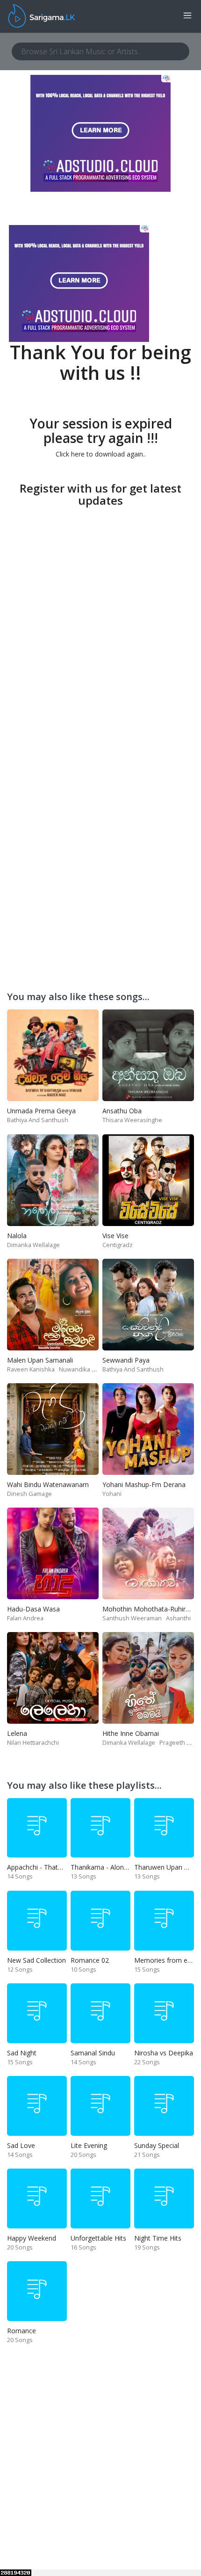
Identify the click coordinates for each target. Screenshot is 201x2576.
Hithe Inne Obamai (131, 1733)
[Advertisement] (100, 611)
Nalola (17, 1236)
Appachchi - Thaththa (39, 1867)
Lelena (17, 1733)
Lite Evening (89, 2145)
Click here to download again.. (101, 454)
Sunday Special (157, 2145)
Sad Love (21, 2145)
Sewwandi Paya (126, 1360)
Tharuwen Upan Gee (165, 1867)
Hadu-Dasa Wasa (33, 1609)
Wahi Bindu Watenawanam (48, 1484)
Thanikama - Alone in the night (117, 1867)
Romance (22, 2331)
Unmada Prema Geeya (41, 1111)
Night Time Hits (158, 2238)
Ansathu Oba (122, 1111)
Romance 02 (90, 1960)
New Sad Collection (36, 1960)
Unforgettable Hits (98, 2238)
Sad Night (22, 2053)
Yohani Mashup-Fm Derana (144, 1484)
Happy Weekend (32, 2238)
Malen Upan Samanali (40, 1360)
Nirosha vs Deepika (164, 2053)
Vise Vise (115, 1236)
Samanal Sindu (93, 2053)
